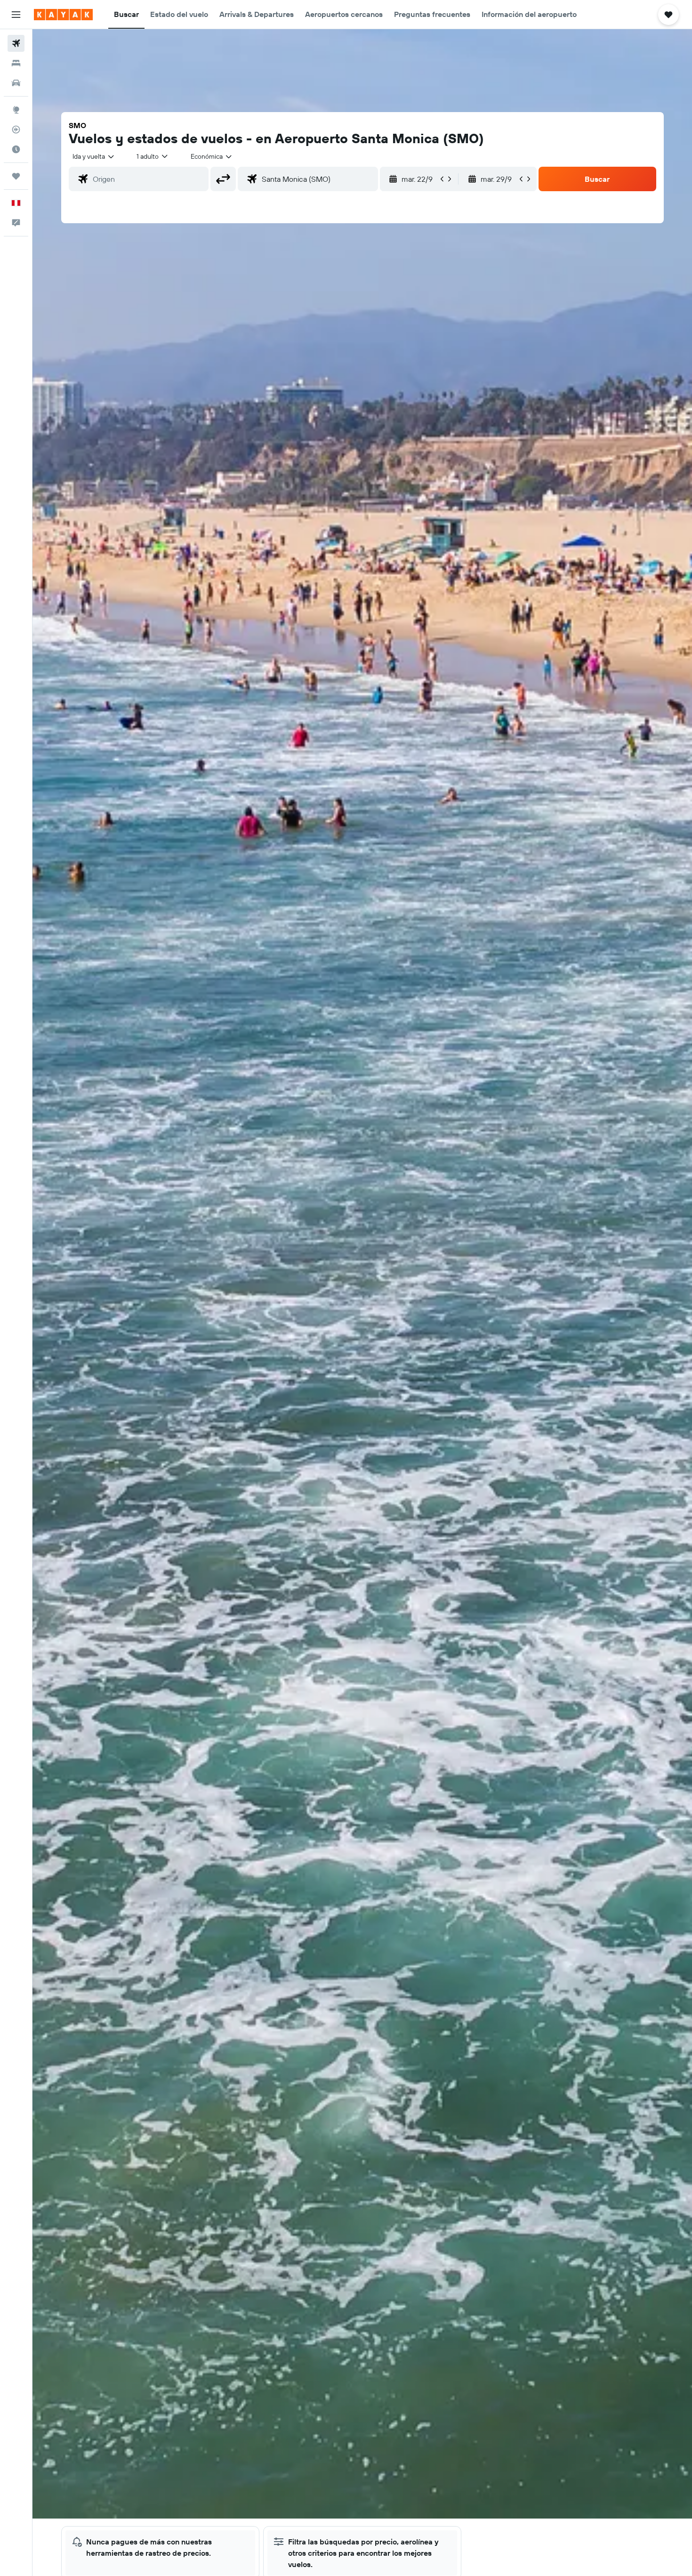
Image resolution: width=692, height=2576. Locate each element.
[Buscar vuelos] (16, 43)
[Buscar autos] (16, 83)
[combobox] (94, 156)
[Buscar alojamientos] (16, 63)
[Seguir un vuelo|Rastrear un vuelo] (16, 130)
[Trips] (16, 176)
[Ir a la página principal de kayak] (63, 15)
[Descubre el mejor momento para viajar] (16, 149)
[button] (16, 15)
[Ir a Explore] (16, 110)
